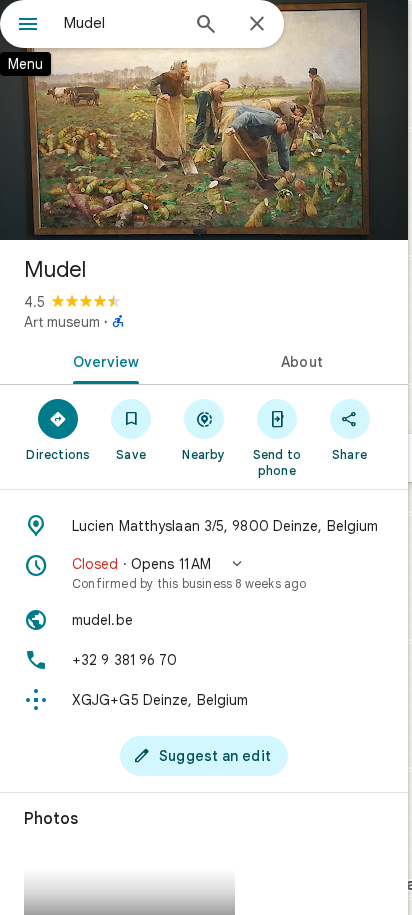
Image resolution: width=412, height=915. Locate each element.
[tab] (102, 360)
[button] (204, 573)
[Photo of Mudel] (204, 120)
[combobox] (121, 23)
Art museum (62, 322)
